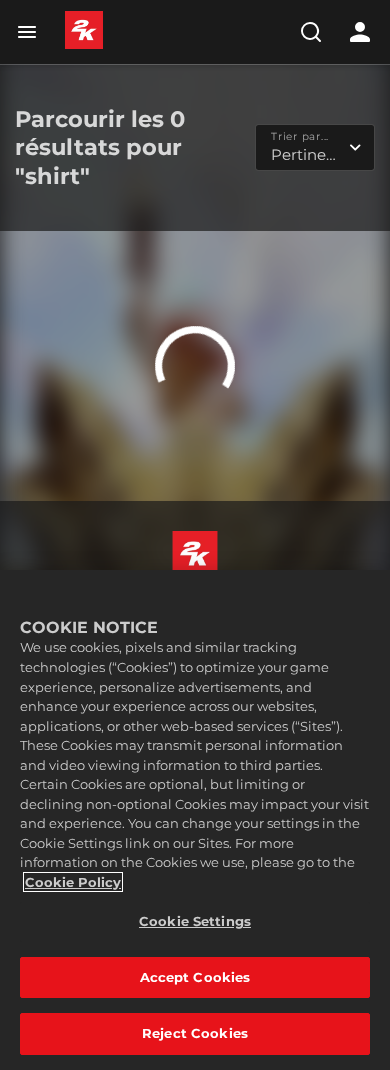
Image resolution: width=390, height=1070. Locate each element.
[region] (195, 820)
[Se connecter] (360, 32)
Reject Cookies (195, 1033)
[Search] (311, 32)
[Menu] (31, 32)
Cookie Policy (73, 882)
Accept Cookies (195, 977)
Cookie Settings (195, 921)
